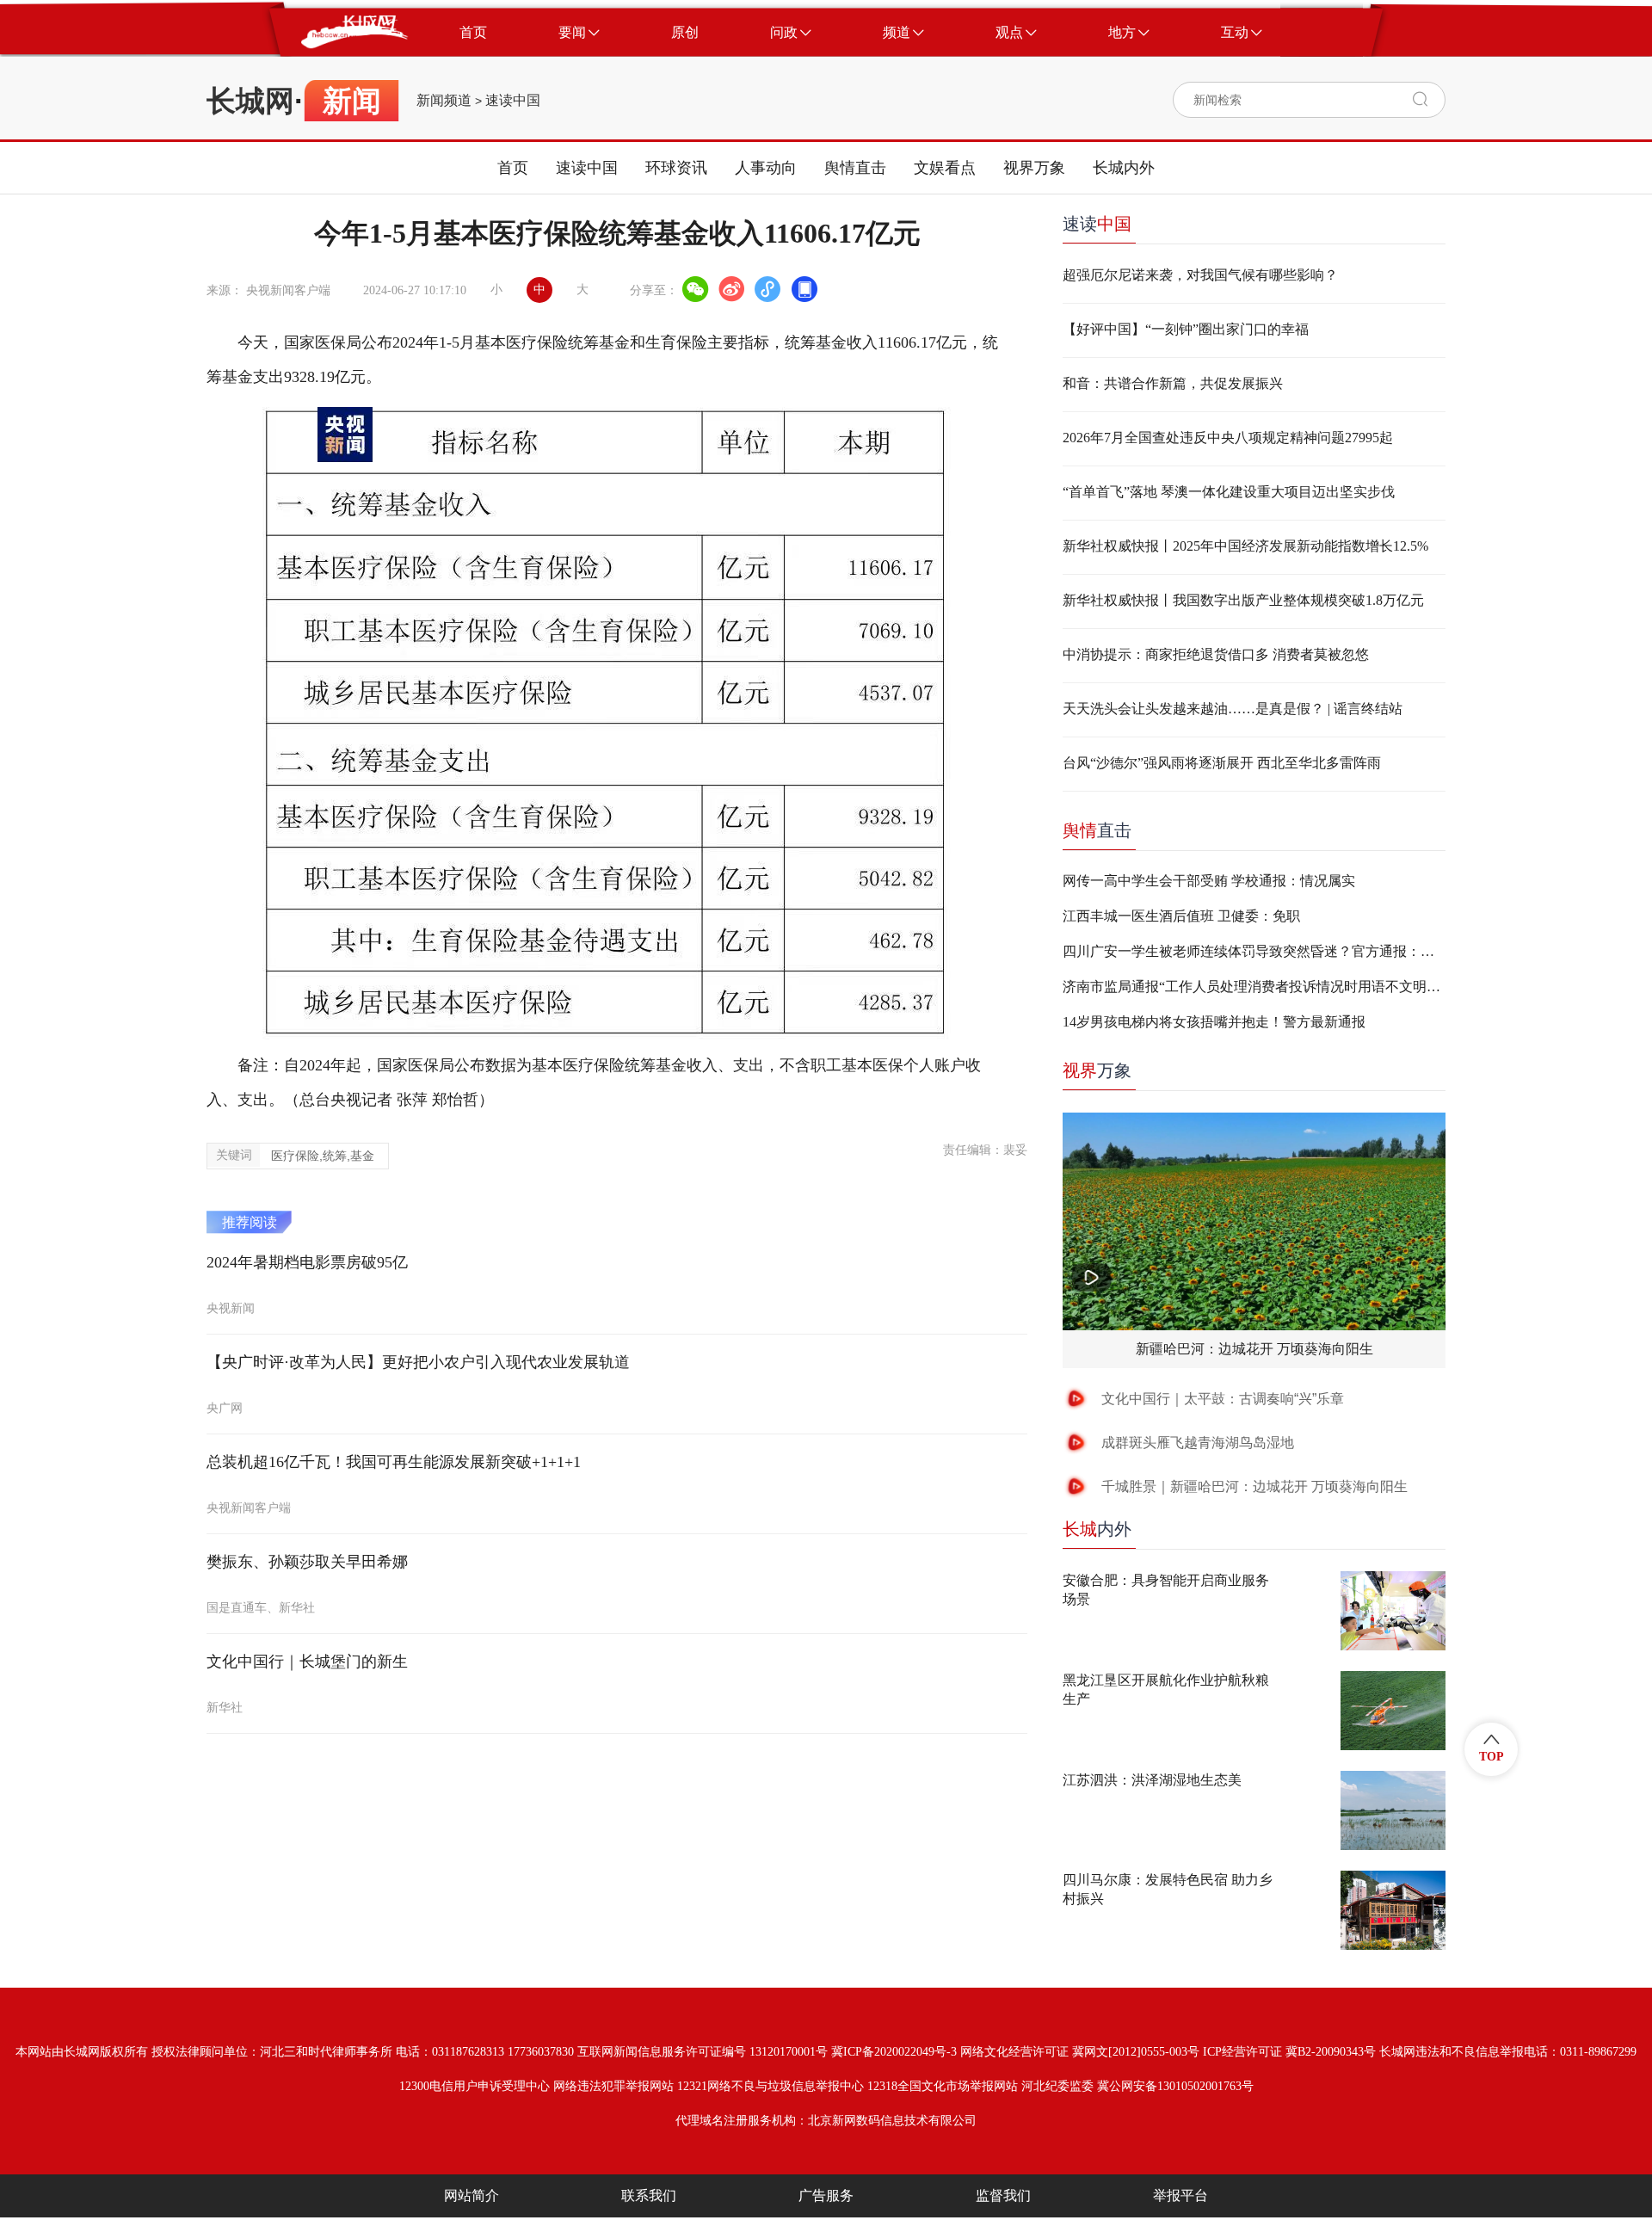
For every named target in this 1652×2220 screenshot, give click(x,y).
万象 (1097, 1070)
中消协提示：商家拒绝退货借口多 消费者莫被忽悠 (1216, 654)
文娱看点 (945, 168)
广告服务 (826, 2195)
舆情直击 (855, 168)
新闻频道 (444, 101)
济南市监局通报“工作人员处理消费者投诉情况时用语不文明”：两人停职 (1254, 987)
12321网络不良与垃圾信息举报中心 (771, 2086)
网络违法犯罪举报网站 (613, 2086)
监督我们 (1003, 2195)
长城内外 (1124, 168)
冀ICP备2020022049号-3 (894, 2052)
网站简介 (472, 2195)
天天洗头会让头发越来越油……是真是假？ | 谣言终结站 (1233, 709)
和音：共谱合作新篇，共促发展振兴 (1173, 383)
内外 (1097, 1529)
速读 (1097, 224)
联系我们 (649, 2195)
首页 (513, 168)
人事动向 (766, 168)
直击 (1097, 830)
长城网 (250, 101)
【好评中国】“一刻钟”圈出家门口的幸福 (1186, 329)
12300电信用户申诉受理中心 (475, 2086)
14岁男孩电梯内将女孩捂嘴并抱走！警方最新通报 (1214, 1022)
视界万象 (1034, 168)
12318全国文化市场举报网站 (943, 2086)
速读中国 (513, 101)
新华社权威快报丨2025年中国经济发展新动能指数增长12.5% (1245, 546)
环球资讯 (676, 168)
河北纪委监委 (1057, 2086)
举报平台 (1180, 2195)
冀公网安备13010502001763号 (1175, 2086)
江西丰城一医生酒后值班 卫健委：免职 (1181, 916)
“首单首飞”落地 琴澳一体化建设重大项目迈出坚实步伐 (1229, 492)
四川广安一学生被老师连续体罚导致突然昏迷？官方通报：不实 (1254, 951)
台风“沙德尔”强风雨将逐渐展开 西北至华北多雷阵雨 (1222, 763)
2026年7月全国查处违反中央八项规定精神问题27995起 (1228, 438)
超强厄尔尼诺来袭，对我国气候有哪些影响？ (1200, 275)
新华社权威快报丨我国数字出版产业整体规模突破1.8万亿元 (1243, 600)
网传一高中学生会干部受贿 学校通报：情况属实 (1209, 881)
